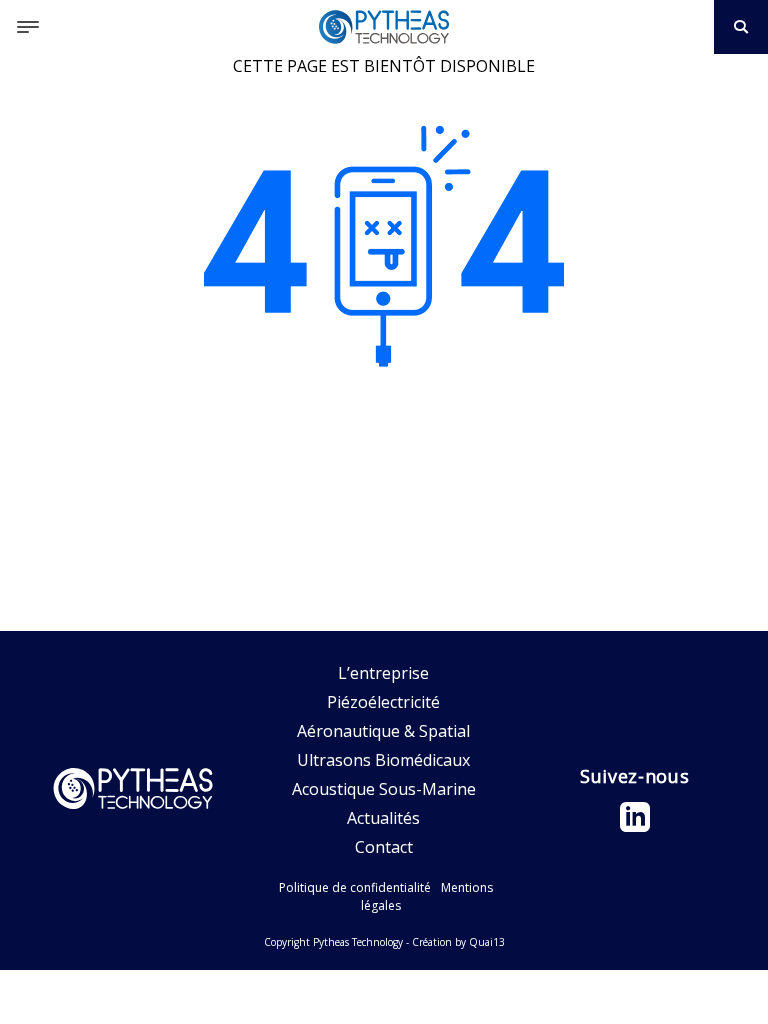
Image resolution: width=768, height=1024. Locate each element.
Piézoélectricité (383, 702)
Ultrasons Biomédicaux (383, 760)
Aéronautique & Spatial (383, 731)
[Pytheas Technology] (384, 27)
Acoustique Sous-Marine (384, 789)
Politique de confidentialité (355, 887)
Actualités (383, 818)
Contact (384, 847)
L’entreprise (383, 673)
